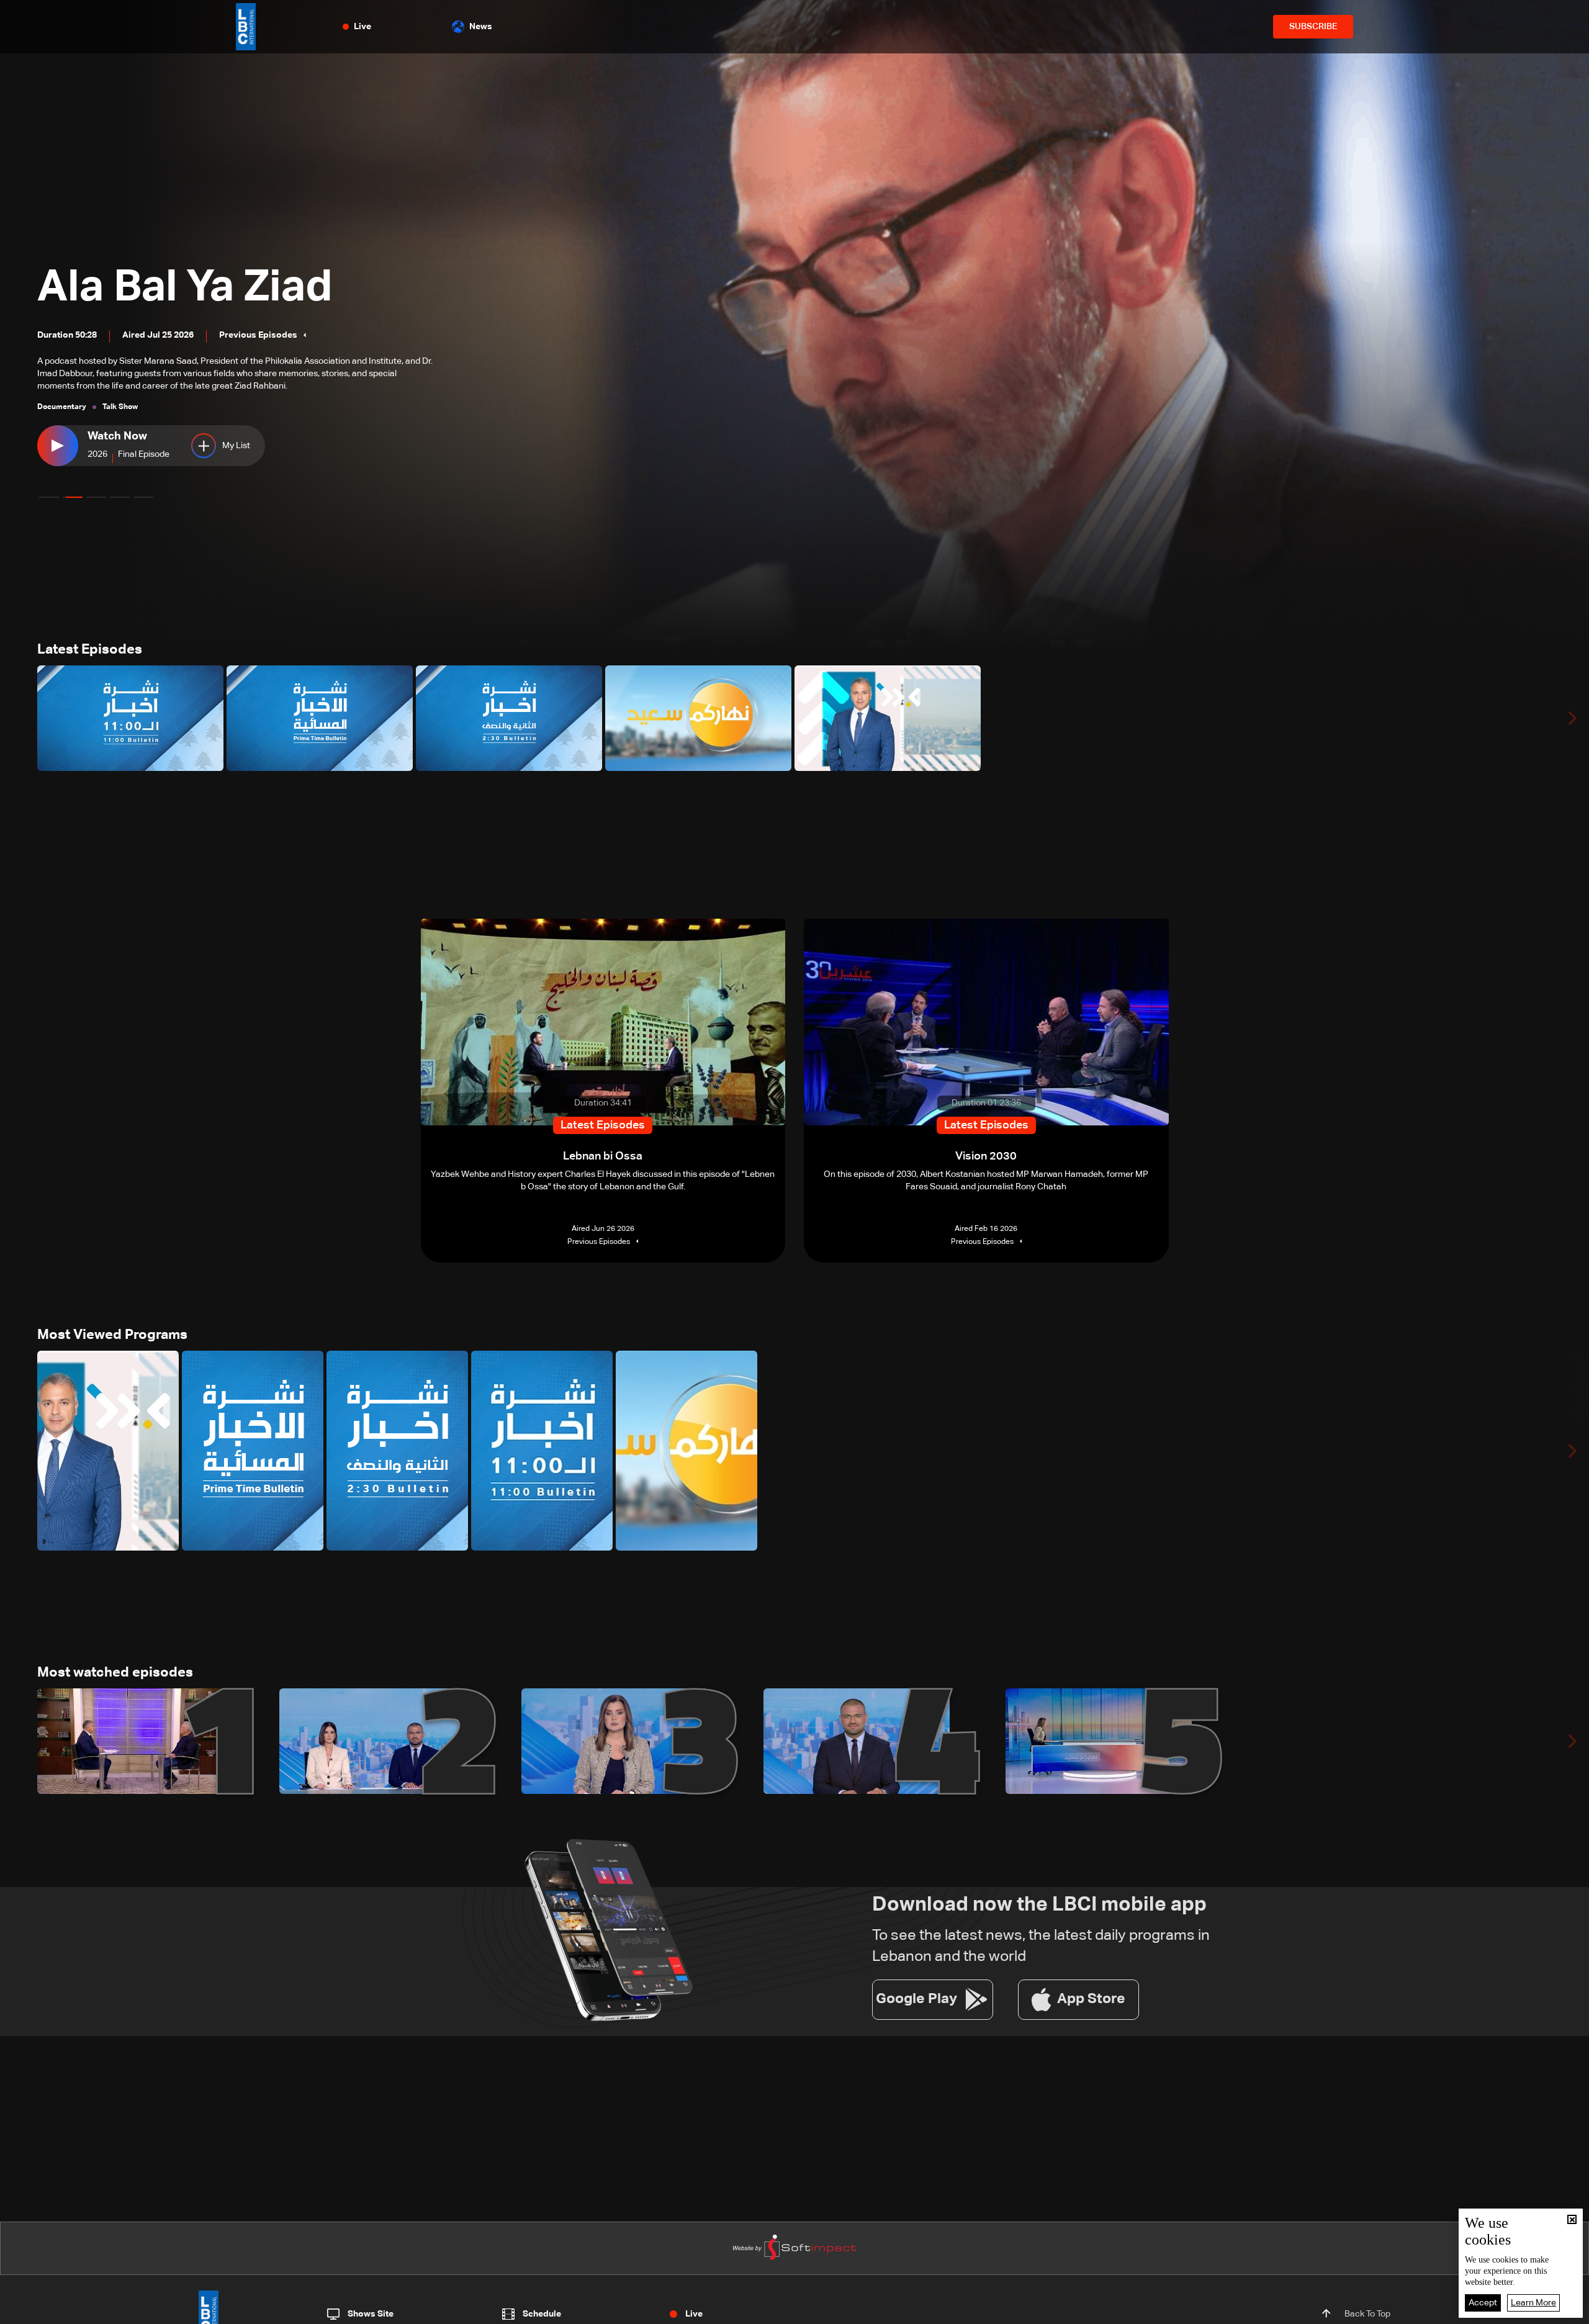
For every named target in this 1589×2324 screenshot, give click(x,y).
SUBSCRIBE (1313, 27)
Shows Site (371, 2314)
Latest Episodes (90, 650)
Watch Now (117, 436)
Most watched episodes (115, 1673)
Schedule (542, 2314)
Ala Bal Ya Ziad (185, 288)
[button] (49, 497)
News (481, 27)
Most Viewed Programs (112, 1335)
